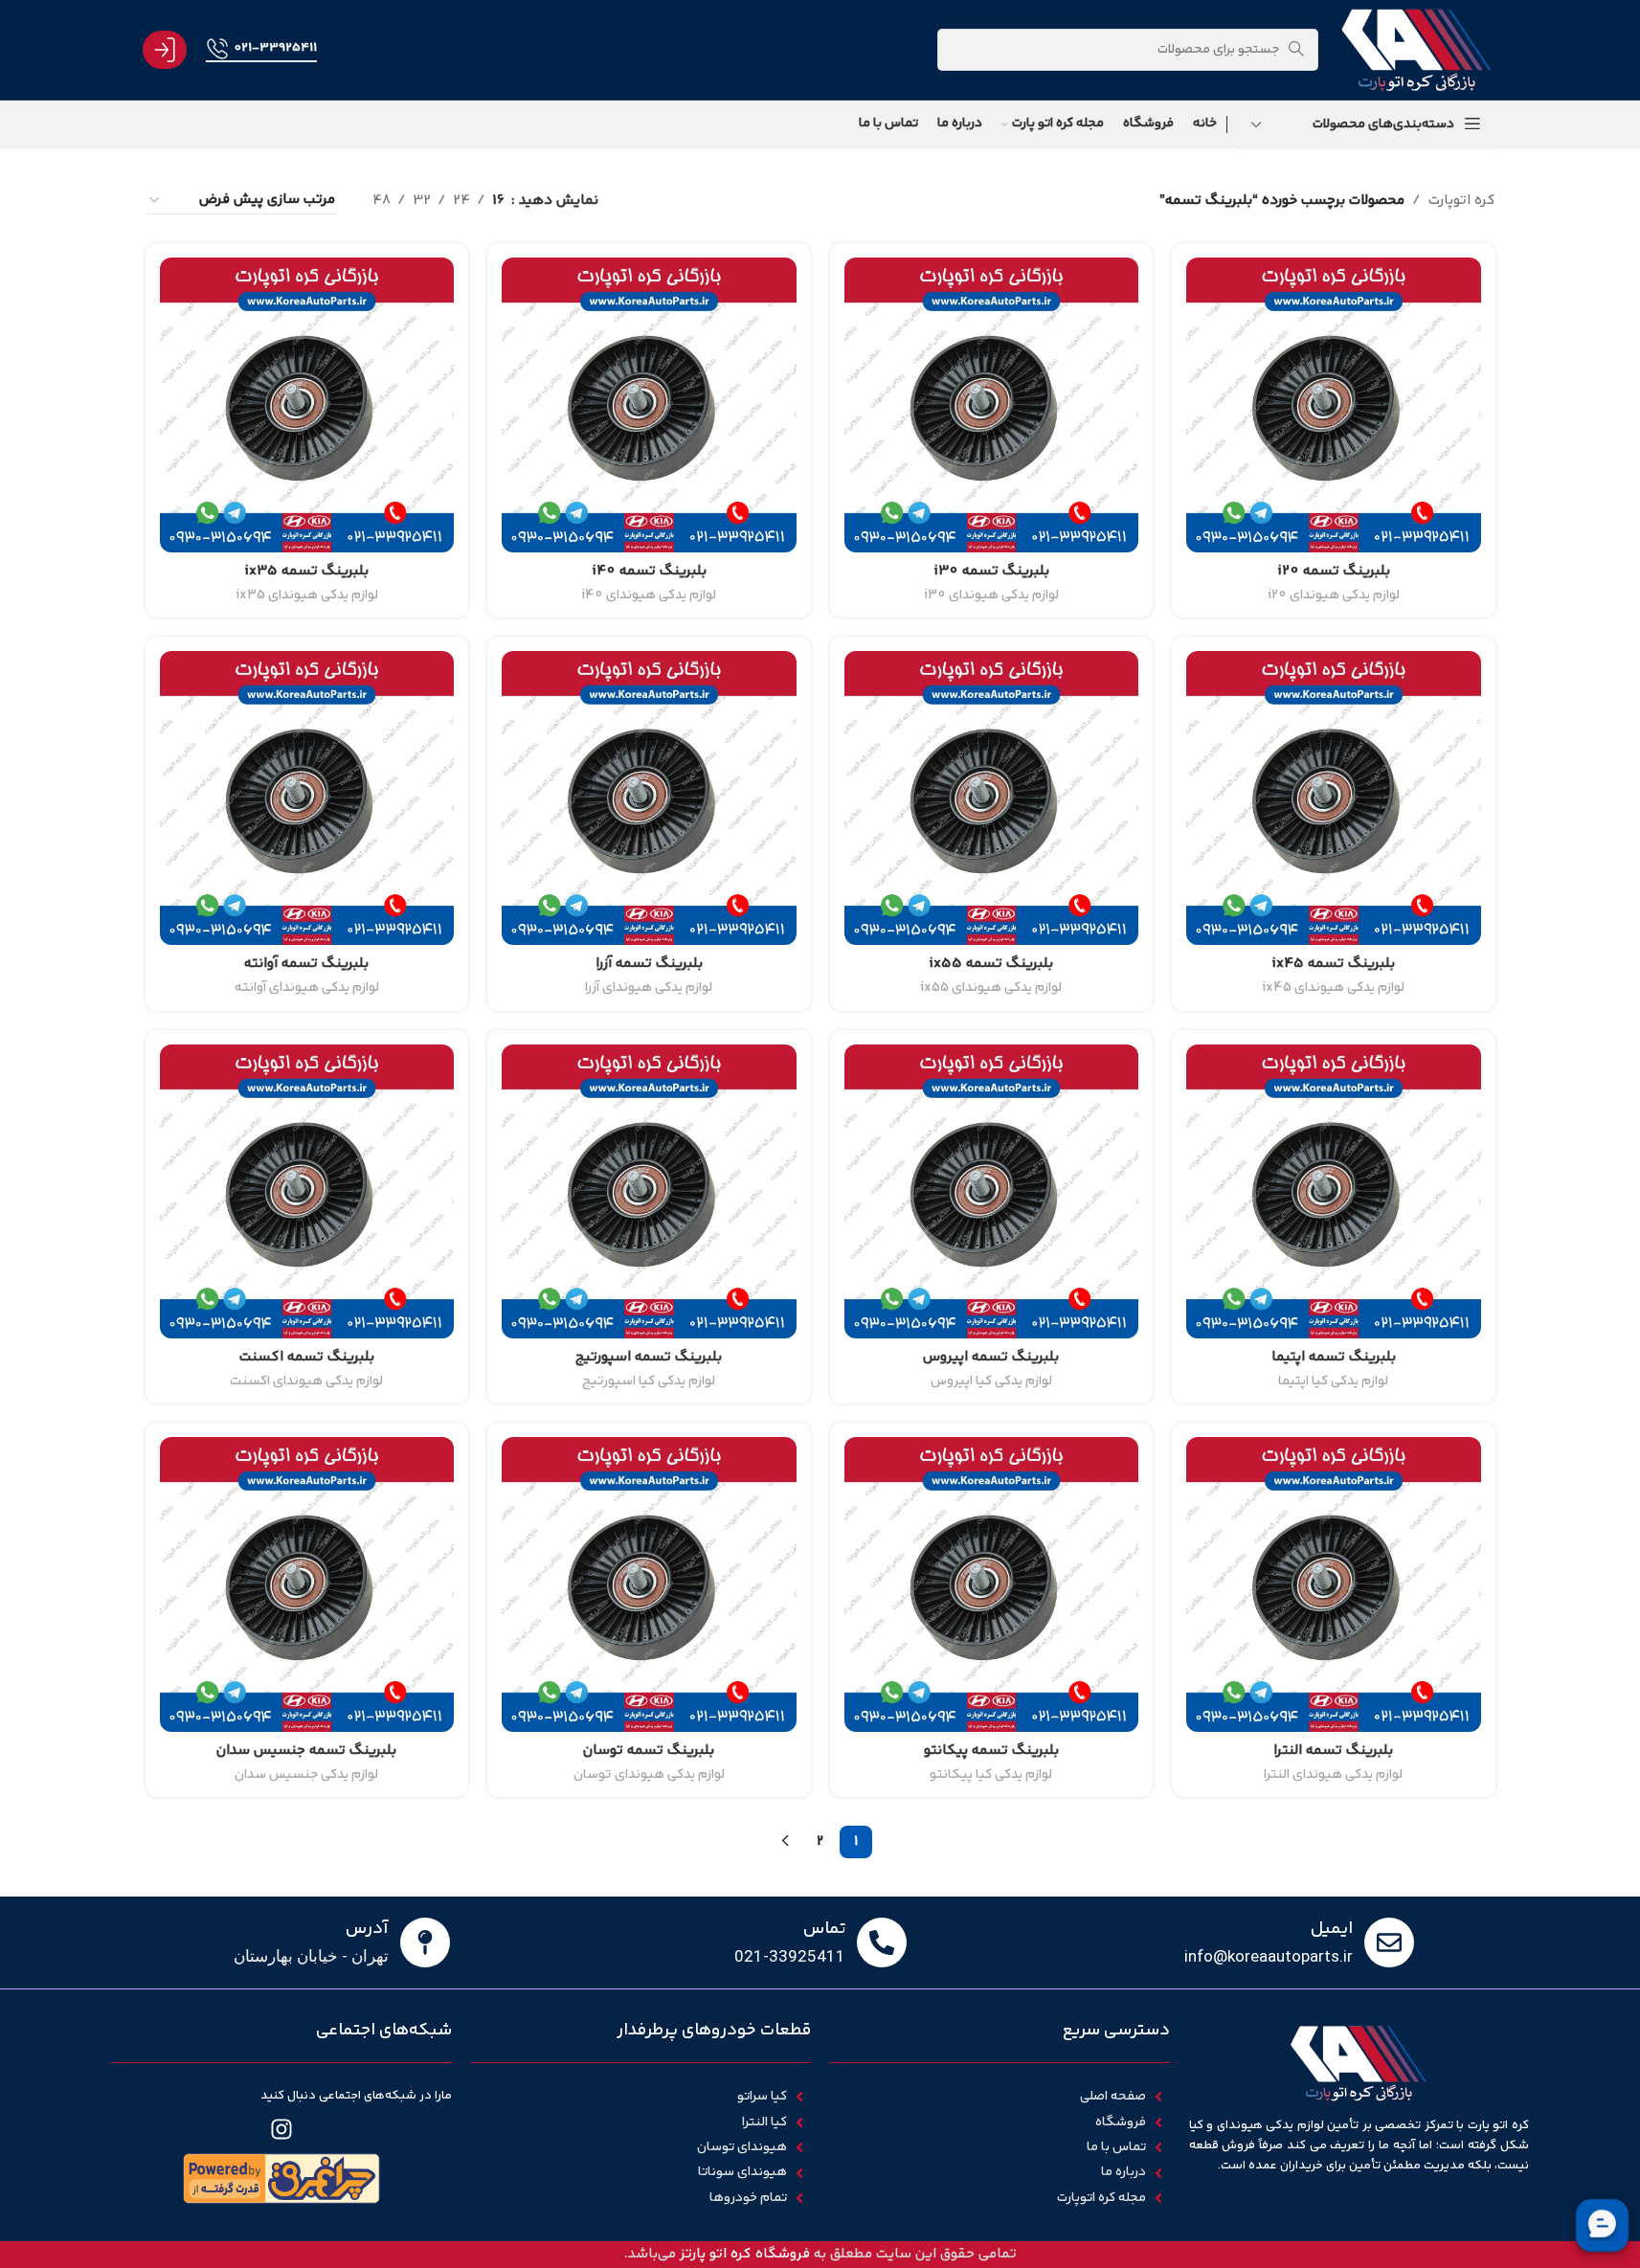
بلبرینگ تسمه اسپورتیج (649, 1357)
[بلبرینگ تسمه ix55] (992, 798)
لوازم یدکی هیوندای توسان (649, 1775)
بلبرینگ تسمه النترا (1333, 1751)
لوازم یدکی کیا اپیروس (991, 1381)
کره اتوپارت (1462, 201)
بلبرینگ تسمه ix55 (991, 964)
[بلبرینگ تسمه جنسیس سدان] (307, 1584)
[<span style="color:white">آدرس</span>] (425, 1942)
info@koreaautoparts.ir (1269, 1956)
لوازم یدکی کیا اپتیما (1333, 1381)
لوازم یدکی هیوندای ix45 (1333, 988)
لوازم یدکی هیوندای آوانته (307, 988)
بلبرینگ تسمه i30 (991, 571)
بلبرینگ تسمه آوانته (306, 964)
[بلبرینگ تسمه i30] (992, 405)
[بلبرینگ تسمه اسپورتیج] (649, 1192)
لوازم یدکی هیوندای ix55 (991, 988)
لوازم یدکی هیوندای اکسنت (306, 1381)
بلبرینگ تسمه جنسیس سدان (306, 1751)
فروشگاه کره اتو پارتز (745, 2254)
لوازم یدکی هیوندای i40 (649, 595)
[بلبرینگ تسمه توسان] (649, 1584)
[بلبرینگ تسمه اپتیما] (1334, 1192)
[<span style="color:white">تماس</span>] (882, 1942)
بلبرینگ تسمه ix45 (1333, 964)
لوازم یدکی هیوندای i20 (1334, 595)
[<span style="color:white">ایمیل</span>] (1389, 1942)
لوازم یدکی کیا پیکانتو (991, 1775)
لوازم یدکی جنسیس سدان (306, 1775)
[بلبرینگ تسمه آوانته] (307, 798)
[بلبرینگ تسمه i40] (649, 405)
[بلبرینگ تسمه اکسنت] (307, 1192)
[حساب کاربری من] (165, 50)
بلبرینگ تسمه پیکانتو (991, 1751)
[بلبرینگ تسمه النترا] (1334, 1584)
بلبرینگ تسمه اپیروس (991, 1357)
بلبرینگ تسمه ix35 (306, 571)
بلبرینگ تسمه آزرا (649, 964)
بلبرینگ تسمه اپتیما (1334, 1357)
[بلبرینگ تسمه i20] (1334, 405)
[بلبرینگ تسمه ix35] (307, 405)
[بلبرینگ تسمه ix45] (1334, 798)
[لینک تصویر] (281, 2178)
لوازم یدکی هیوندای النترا (1333, 1775)
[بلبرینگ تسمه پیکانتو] (992, 1584)
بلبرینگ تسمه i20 (1334, 571)
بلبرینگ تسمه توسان (649, 1751)
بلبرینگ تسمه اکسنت (307, 1357)
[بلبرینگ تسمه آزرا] (649, 798)
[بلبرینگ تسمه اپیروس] (992, 1192)
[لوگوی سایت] (1416, 49)
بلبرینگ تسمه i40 (649, 571)
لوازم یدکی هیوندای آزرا (649, 988)
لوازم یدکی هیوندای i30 (991, 595)
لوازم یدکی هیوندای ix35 (307, 595)
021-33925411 (275, 48)
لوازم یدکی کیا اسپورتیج (649, 1381)
